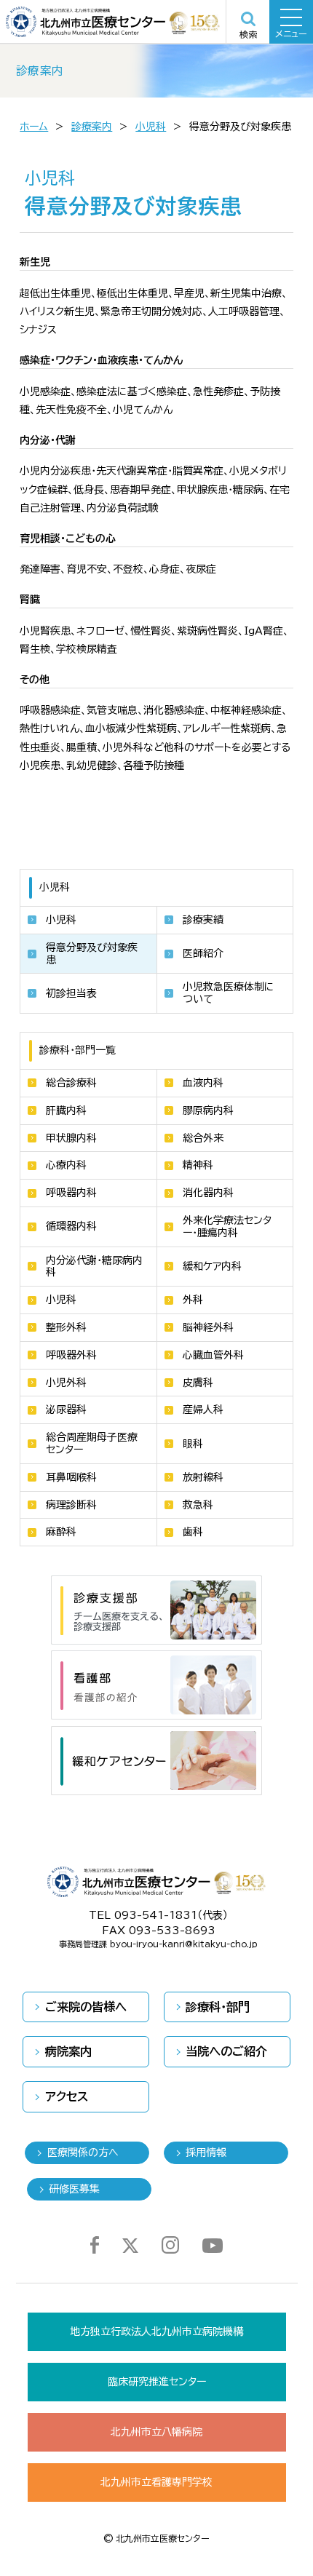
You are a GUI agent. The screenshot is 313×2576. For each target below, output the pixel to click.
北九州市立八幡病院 (156, 2432)
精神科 (198, 1165)
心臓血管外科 (213, 1355)
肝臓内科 (66, 1110)
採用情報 (206, 2152)
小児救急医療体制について (229, 993)
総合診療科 (71, 1083)
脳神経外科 (208, 1327)
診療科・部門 (218, 2007)
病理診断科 (71, 1505)
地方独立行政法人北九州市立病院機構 (156, 2331)
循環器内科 (71, 1226)
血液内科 (203, 1083)
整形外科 (66, 1327)
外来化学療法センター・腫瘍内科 (227, 1227)
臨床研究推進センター (157, 2382)
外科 (193, 1300)
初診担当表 (71, 993)
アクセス (67, 2096)
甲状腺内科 (71, 1138)
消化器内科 (208, 1193)
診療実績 (203, 920)
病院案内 (68, 2051)
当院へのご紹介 (226, 2051)
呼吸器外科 (71, 1355)
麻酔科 (61, 1532)
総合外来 (203, 1138)
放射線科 (203, 1477)
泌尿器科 (66, 1410)
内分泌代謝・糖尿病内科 (94, 1267)
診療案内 (92, 127)
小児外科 (66, 1383)
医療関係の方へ (83, 2152)
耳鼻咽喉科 (71, 1477)
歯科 (193, 1532)
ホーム (34, 127)
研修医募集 (74, 2189)
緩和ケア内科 (212, 1266)
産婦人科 (203, 1410)
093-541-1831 (156, 1915)
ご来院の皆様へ (86, 2007)
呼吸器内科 (71, 1193)
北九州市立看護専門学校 (156, 2482)
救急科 (198, 1505)
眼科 (193, 1444)
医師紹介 (203, 953)
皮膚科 (198, 1383)
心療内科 (66, 1165)
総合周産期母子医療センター (92, 1443)
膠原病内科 (208, 1110)
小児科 (151, 127)
